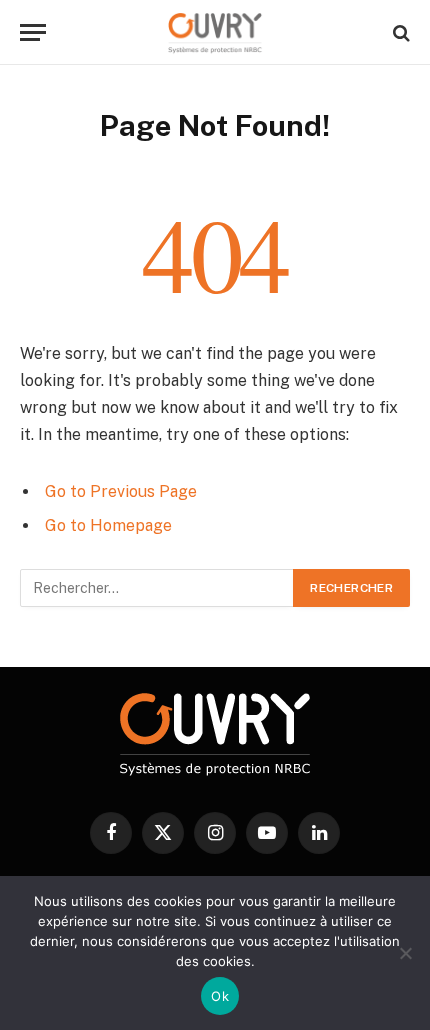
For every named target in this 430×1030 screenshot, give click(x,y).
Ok (220, 996)
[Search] (399, 32)
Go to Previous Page (121, 491)
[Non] (405, 953)
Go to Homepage (108, 525)
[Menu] (33, 32)
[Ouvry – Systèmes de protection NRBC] (215, 32)
